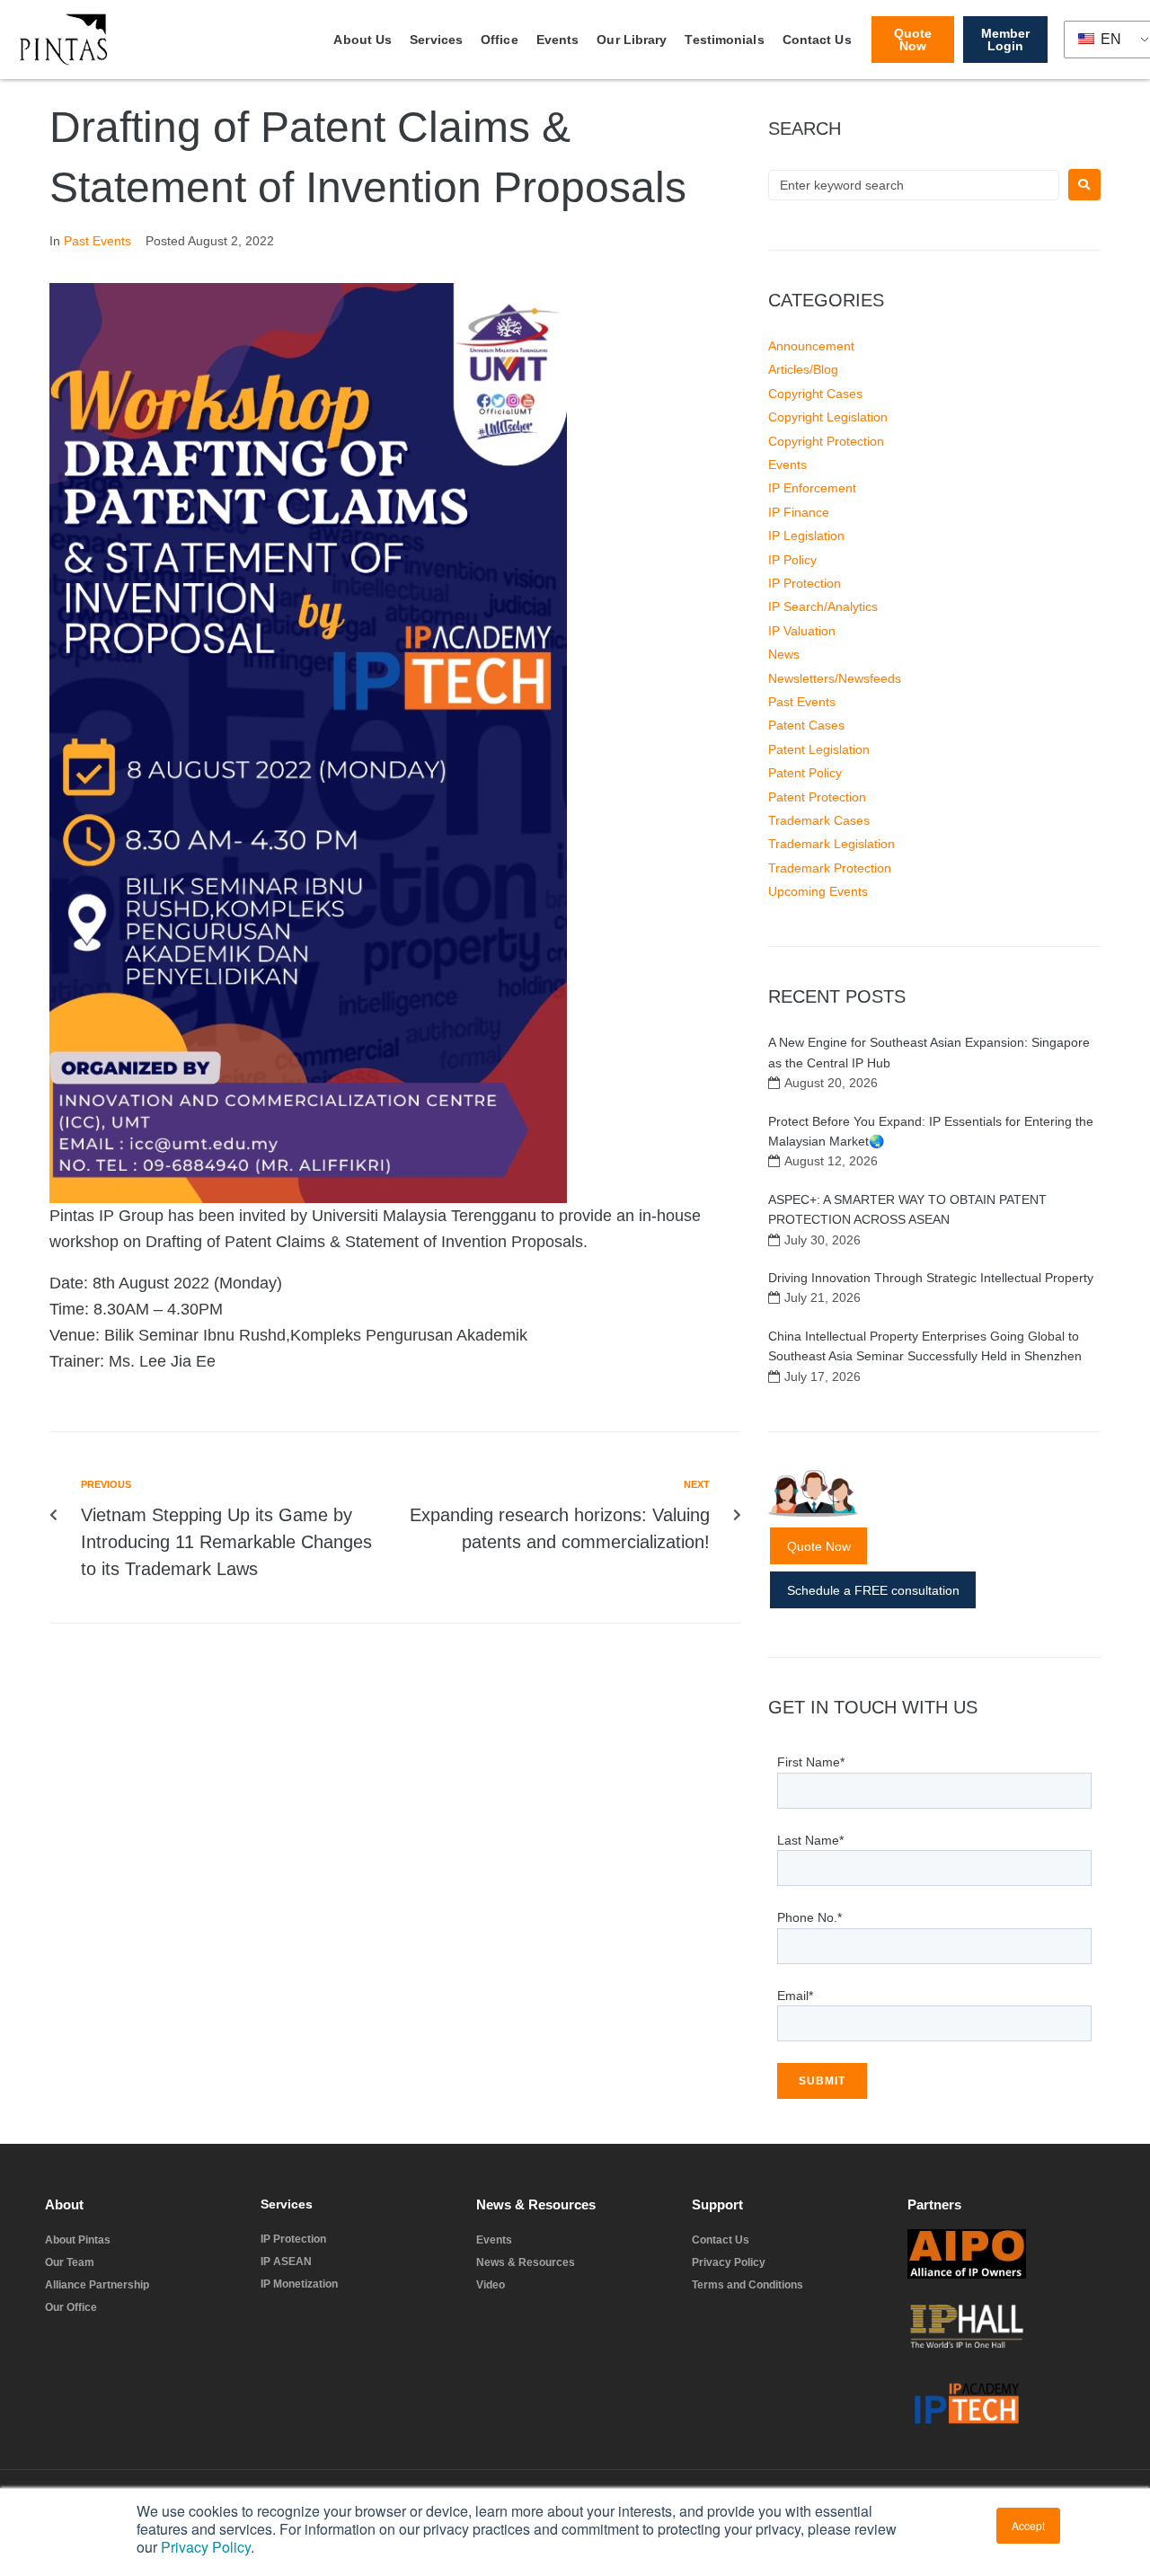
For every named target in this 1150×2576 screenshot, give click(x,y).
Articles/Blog (803, 369)
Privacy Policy (206, 2547)
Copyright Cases (815, 394)
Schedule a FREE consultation (873, 1590)
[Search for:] (914, 185)
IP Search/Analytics (823, 606)
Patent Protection (817, 797)
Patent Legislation (819, 749)
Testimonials (724, 40)
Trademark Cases (819, 820)
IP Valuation (802, 631)
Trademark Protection (830, 868)
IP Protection (805, 583)
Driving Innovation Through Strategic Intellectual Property (931, 1278)
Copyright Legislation (828, 417)
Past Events (97, 241)
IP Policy (792, 560)
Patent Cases (806, 725)
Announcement (811, 346)
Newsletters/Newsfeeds (835, 678)
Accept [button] (1028, 2525)
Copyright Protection (826, 441)
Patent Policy (805, 773)
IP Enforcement (812, 488)
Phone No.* (809, 1917)
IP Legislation (806, 536)
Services (436, 40)
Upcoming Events (818, 891)
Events (558, 40)
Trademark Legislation (832, 844)
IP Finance (799, 512)
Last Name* (810, 1840)
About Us (363, 40)
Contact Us (817, 40)
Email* (795, 1996)
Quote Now (819, 1546)
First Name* (811, 1762)
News (784, 654)
